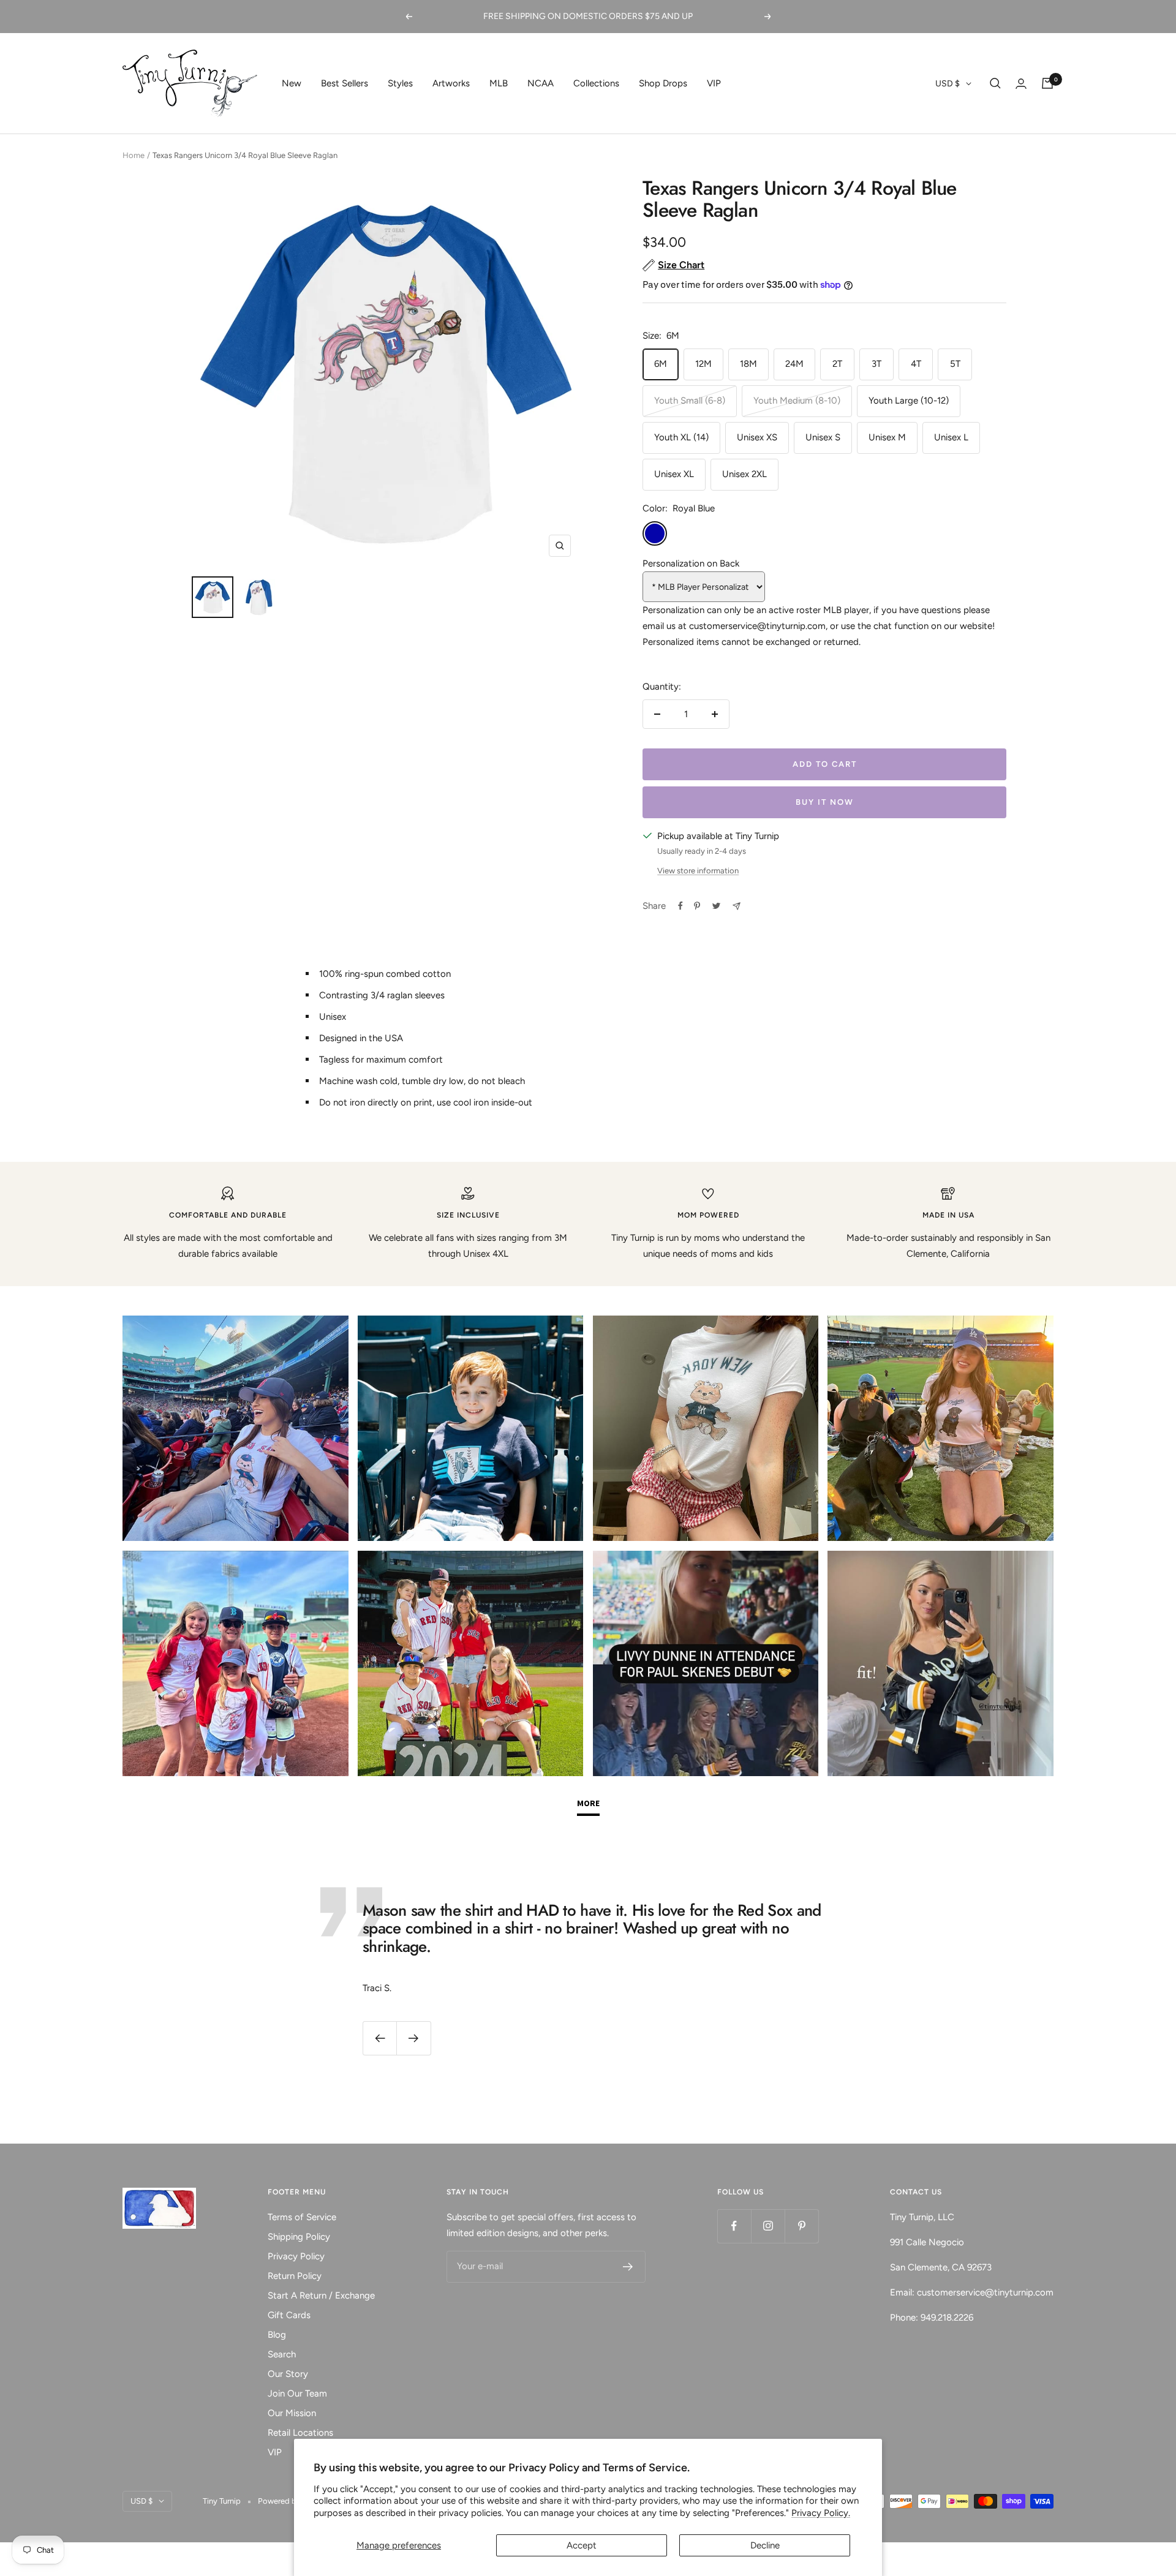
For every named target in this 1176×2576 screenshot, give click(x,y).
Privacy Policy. (821, 2513)
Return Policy (295, 2276)
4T (916, 364)
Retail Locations (300, 2433)
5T (955, 364)
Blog (277, 2335)
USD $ (948, 84)
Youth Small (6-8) (690, 401)
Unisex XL (674, 474)
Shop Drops (663, 83)
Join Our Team (297, 2393)
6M (661, 364)
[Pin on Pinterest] (697, 906)
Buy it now (825, 802)
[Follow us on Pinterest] (801, 2226)
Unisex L (951, 437)
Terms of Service (302, 2217)
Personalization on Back (691, 563)
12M (703, 364)
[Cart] (1047, 83)
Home (134, 155)
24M (794, 364)
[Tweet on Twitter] (716, 906)
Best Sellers (345, 83)
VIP (714, 83)
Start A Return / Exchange (321, 2295)
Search (282, 2354)
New (292, 83)
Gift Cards (289, 2315)
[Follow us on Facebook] (734, 2226)
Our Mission (292, 2413)
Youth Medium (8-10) (797, 401)
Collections (596, 83)
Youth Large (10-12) (909, 401)
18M (748, 364)
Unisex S (823, 437)
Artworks (451, 83)
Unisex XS (757, 437)
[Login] (1021, 84)
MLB (499, 83)
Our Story (288, 2374)
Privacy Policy (296, 2256)
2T (837, 364)
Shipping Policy (299, 2237)
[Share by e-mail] (737, 906)
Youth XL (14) (681, 437)
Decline (765, 2545)
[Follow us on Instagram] (768, 2226)
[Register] (628, 2267)
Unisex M (887, 437)
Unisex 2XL (744, 474)
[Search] (995, 83)
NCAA (541, 83)
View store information (698, 871)
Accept (582, 2545)
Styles (400, 83)
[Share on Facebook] (680, 906)
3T (876, 364)
